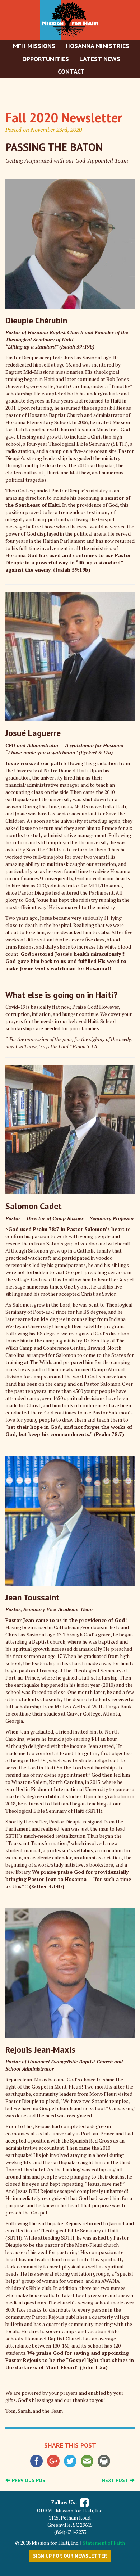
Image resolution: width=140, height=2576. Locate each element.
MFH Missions (34, 46)
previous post (30, 2480)
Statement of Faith (104, 2543)
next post (116, 2480)
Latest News (100, 59)
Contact (71, 71)
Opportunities (46, 59)
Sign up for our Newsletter (70, 2556)
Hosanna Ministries (97, 46)
